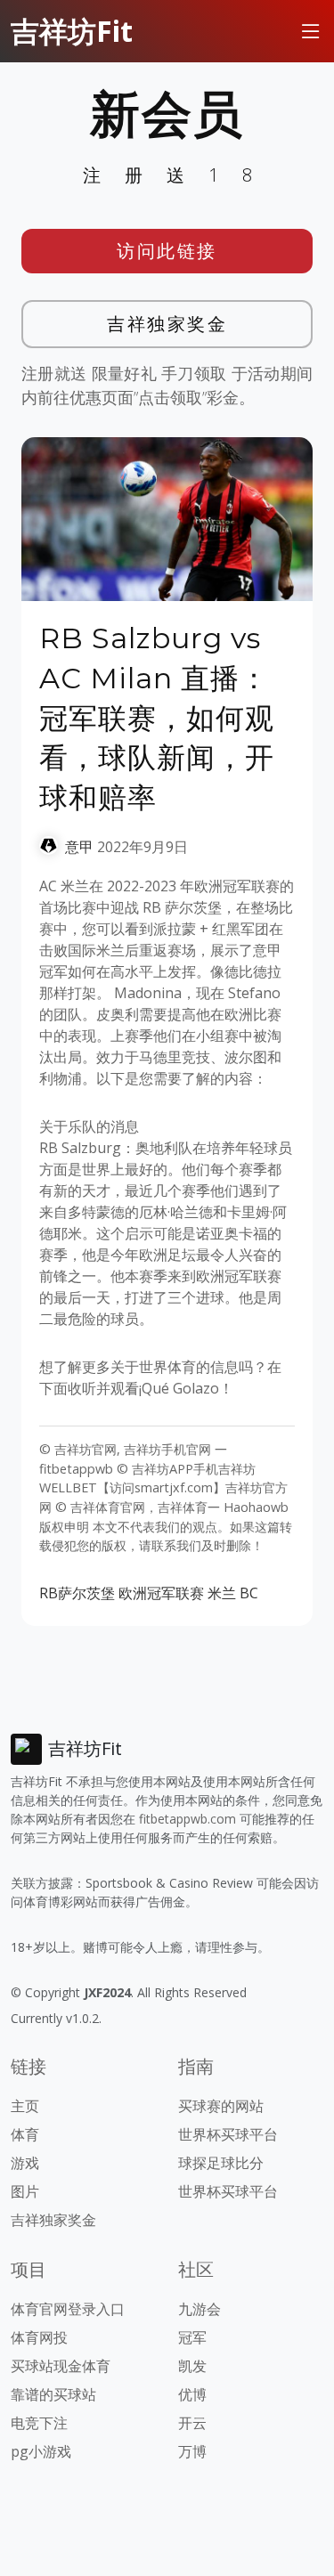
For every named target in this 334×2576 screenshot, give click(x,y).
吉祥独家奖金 (167, 324)
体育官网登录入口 (68, 2309)
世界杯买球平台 (228, 2134)
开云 (192, 2423)
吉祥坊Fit (72, 31)
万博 (192, 2451)
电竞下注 (39, 2423)
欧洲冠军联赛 (161, 1593)
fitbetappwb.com (187, 1819)
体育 (25, 2134)
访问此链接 (167, 251)
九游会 (200, 2309)
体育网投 (39, 2337)
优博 (192, 2394)
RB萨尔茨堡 (77, 1593)
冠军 (192, 2337)
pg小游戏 (41, 2451)
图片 (25, 2191)
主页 (25, 2106)
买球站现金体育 (61, 2366)
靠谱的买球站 (53, 2394)
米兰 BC (233, 1593)
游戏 (25, 2163)
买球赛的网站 (221, 2106)
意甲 (79, 847)
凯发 (192, 2366)
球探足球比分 (221, 2163)
